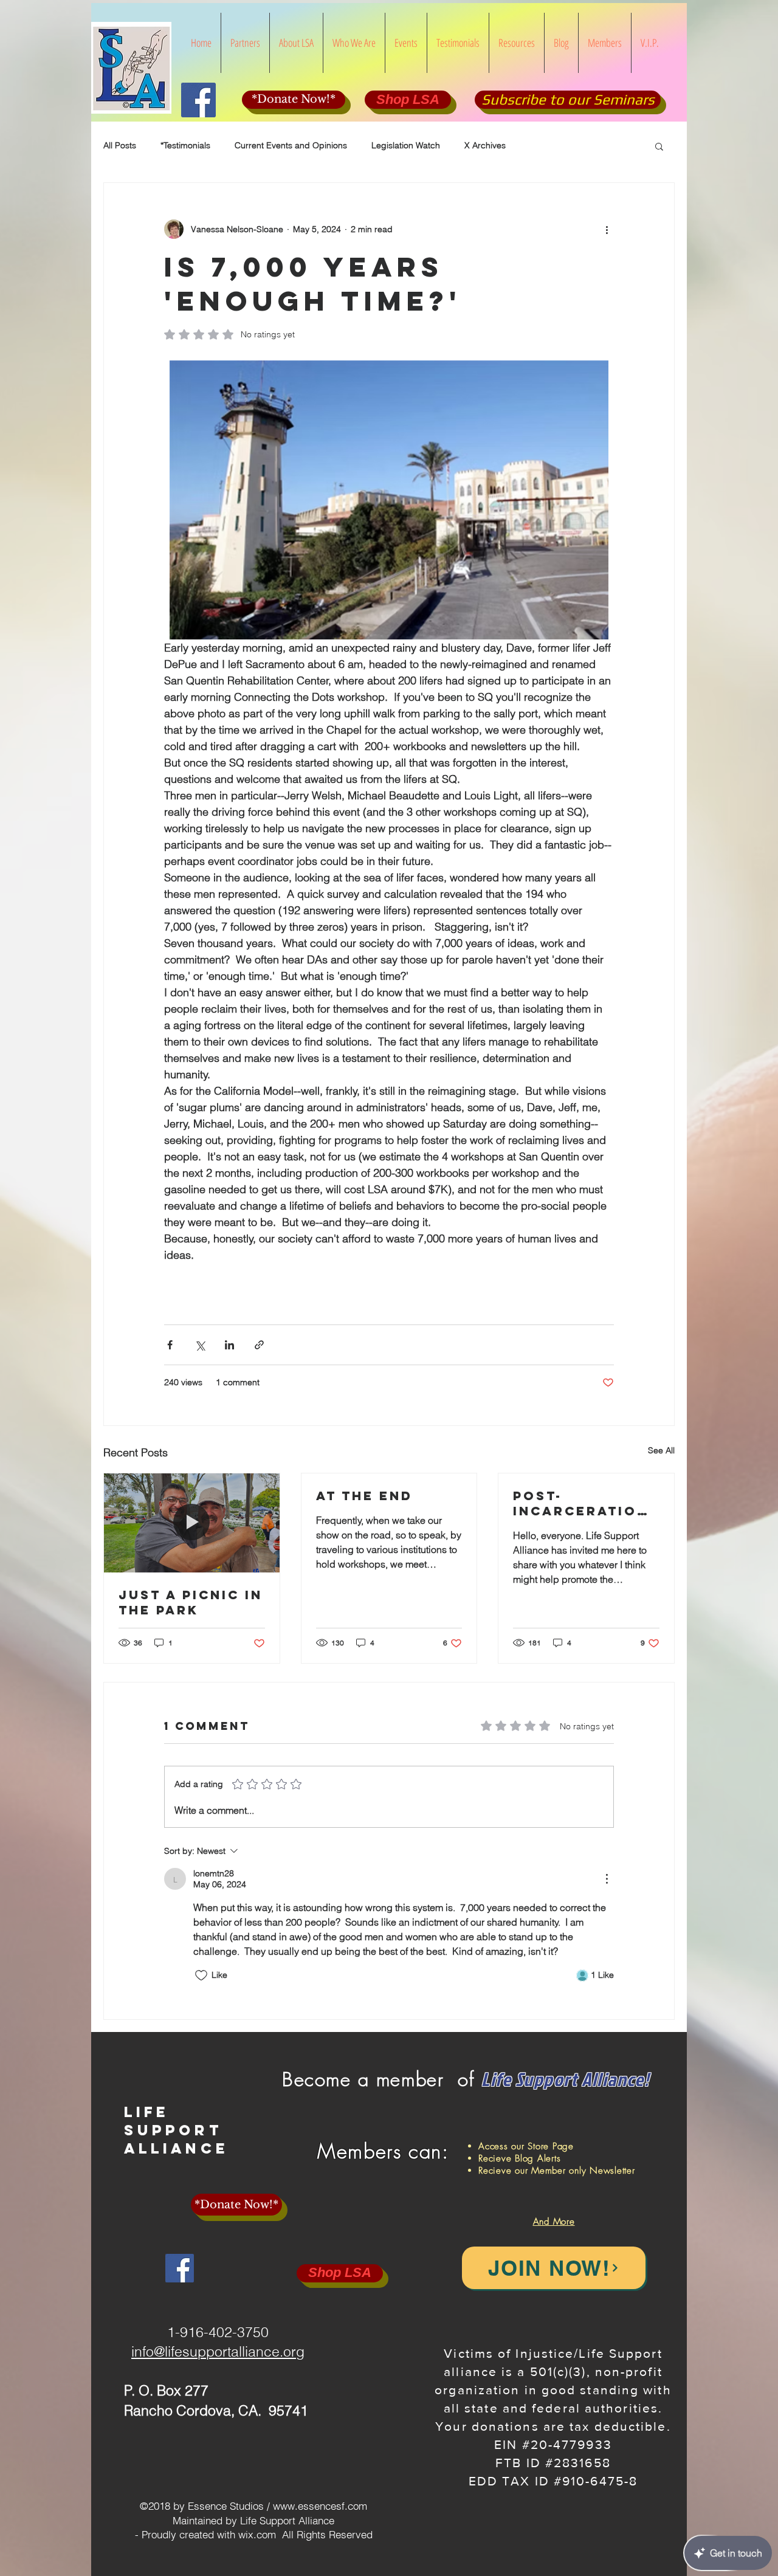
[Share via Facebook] (170, 1345)
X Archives (485, 145)
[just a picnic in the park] (192, 1523)
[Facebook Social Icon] (198, 100)
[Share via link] (259, 1345)
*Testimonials (185, 145)
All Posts (120, 145)
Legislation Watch (406, 145)
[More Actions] (607, 1879)
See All (661, 1450)
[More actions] (607, 229)
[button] (659, 146)
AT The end (364, 1496)
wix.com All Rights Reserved (305, 2534)
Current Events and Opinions (291, 145)
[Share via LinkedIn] (229, 1345)
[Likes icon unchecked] (201, 1975)
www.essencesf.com (320, 2506)
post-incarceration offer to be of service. (581, 1503)
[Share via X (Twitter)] (200, 1345)
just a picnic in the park (191, 1602)
